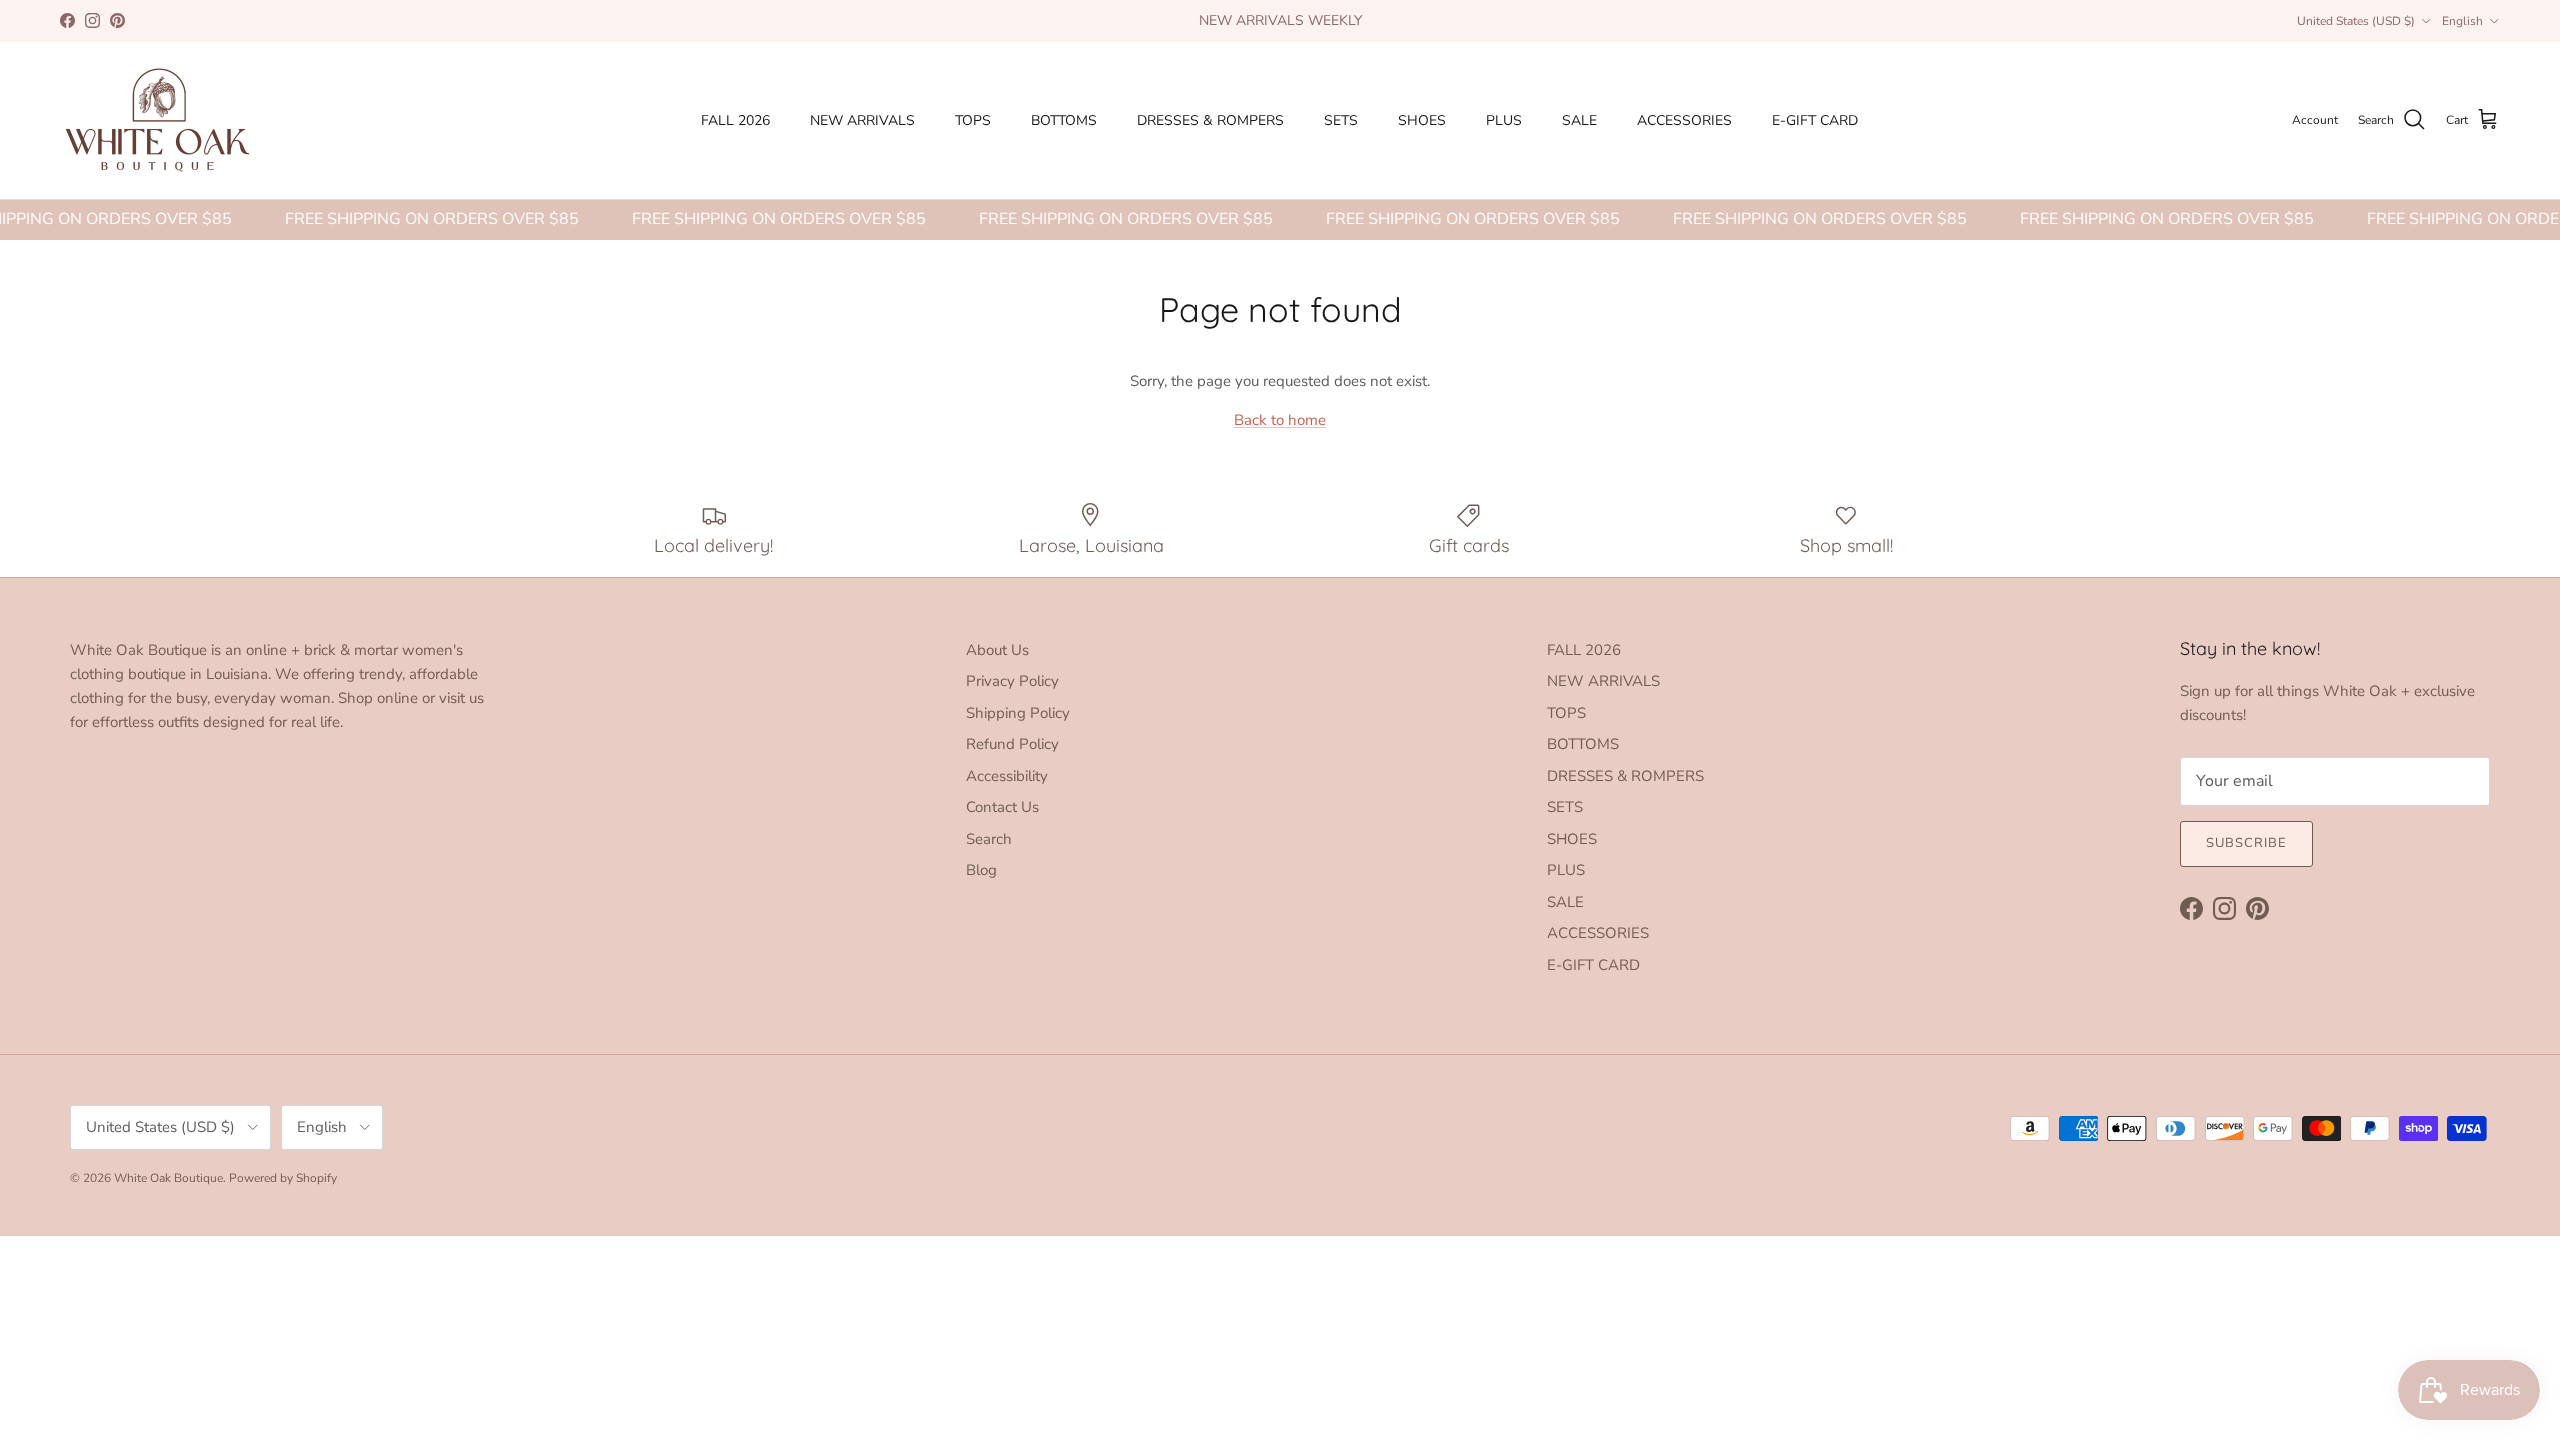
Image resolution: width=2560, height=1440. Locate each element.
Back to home (1280, 420)
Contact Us (1002, 807)
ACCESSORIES (1684, 120)
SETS (1341, 120)
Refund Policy (1012, 744)
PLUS (1504, 120)
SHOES (1422, 120)
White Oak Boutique (168, 1178)
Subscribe (2246, 843)
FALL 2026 (735, 120)
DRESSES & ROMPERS (1210, 120)
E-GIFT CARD (1815, 120)
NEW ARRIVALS (862, 120)
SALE (1579, 120)
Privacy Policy (1012, 681)
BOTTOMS (1064, 120)
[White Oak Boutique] (157, 120)
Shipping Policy (1018, 713)
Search (989, 839)
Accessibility (1007, 776)
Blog (981, 870)
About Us (997, 650)
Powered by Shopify (283, 1178)
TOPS (973, 120)
